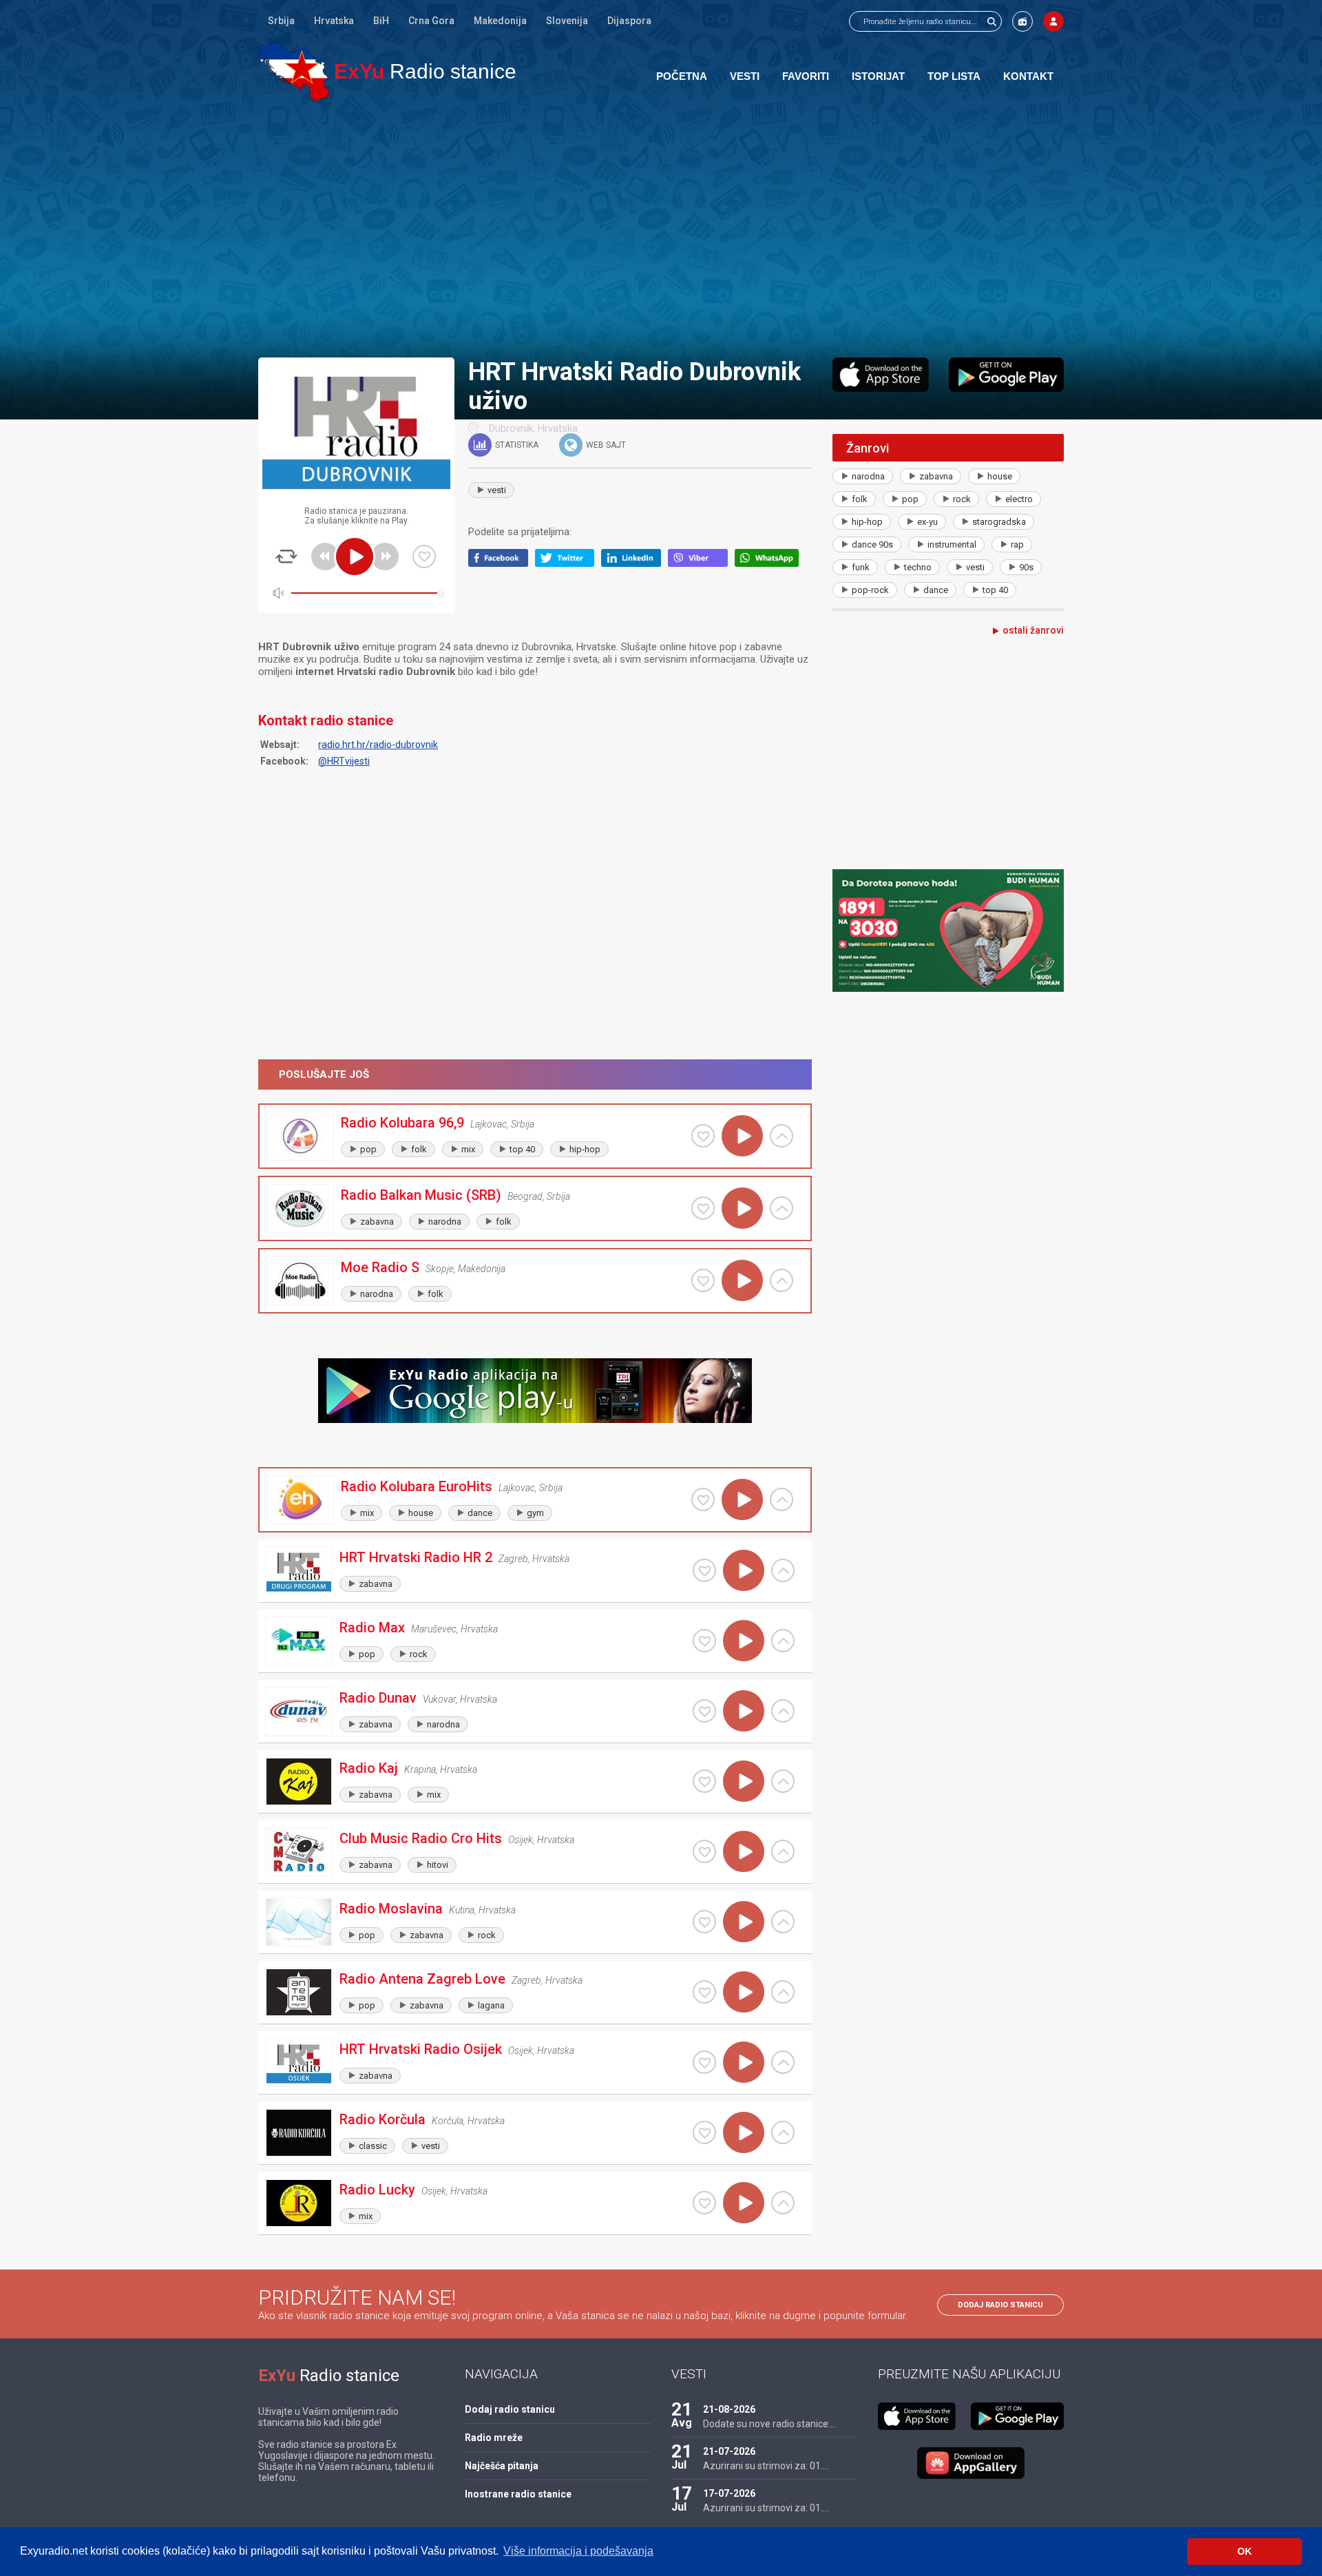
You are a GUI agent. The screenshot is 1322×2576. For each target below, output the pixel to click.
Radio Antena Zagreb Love (422, 1979)
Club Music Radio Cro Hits (421, 1838)
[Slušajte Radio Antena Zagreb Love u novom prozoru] (783, 1992)
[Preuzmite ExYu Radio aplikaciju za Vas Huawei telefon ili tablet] (971, 2463)
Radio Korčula (382, 2119)
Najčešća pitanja (502, 2466)
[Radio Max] (299, 1641)
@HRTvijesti (344, 761)
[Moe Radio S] (300, 1281)
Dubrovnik (511, 428)
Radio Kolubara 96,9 (402, 1123)
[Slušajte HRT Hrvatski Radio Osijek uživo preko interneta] (744, 2062)
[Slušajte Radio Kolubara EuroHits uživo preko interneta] (742, 1499)
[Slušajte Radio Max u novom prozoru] (783, 1641)
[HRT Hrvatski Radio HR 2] (299, 1571)
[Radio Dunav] (299, 1711)
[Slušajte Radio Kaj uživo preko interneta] (744, 1781)
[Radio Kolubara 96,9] (300, 1136)
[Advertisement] (661, 229)
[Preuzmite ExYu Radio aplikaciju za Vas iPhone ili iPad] (881, 375)
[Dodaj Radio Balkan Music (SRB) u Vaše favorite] (703, 1208)
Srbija (281, 21)
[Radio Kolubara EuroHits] (300, 1500)
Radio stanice (425, 71)
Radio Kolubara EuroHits (417, 1486)
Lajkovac (489, 1124)
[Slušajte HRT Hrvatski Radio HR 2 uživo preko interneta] (744, 1570)
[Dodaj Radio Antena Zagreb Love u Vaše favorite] (704, 1992)
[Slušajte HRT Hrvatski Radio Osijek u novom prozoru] (783, 2062)
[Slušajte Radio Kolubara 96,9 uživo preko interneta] (742, 1136)
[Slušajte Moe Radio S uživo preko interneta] (742, 1280)
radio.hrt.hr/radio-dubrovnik (378, 745)
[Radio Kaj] (299, 1782)
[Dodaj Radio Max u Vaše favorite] (704, 1641)
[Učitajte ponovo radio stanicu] (286, 557)
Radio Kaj (369, 1768)
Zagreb (513, 1559)
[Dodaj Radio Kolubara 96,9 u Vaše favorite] (703, 1136)
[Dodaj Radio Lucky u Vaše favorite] (704, 2203)
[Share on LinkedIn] (634, 563)
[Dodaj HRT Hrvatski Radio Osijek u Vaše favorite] (704, 2062)
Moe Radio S (380, 1267)
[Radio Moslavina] (299, 1922)
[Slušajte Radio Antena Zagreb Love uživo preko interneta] (744, 1992)
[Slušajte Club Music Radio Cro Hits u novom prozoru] (783, 1851)
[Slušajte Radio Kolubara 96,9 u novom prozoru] (781, 1136)
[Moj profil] (1053, 21)
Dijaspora (629, 21)
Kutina (462, 1910)
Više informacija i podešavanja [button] (578, 2551)
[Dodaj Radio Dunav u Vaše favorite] (704, 1711)
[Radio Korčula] (299, 2133)
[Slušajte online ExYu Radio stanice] (294, 71)
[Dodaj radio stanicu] (1022, 21)
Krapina (420, 1769)
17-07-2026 (729, 2493)
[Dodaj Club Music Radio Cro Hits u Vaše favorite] (704, 1851)
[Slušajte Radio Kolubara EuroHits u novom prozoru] (781, 1499)
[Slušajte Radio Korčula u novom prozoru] (783, 2132)
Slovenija (567, 21)
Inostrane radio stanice (518, 2494)
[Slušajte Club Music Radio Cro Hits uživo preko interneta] (744, 1851)
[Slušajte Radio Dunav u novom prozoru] (783, 1711)
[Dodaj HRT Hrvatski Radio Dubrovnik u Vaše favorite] (424, 557)
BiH (381, 21)
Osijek (521, 1840)
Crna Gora (431, 21)
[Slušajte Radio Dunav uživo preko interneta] (744, 1711)
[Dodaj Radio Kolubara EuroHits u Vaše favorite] (703, 1499)
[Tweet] (568, 563)
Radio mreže (494, 2438)
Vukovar (439, 1699)
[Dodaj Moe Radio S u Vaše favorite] (703, 1280)
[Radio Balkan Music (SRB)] (300, 1208)
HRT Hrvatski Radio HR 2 (416, 1557)
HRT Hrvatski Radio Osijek (421, 2049)
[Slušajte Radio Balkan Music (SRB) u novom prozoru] (781, 1208)
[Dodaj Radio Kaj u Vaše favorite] (704, 1781)
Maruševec (434, 1629)
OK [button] (1245, 2551)
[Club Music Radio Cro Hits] (299, 1852)
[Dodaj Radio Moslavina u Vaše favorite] (704, 1922)
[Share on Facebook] (502, 563)
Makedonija (500, 21)
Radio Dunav (378, 1698)
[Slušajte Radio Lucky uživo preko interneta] (744, 2203)
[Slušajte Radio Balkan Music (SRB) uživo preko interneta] (742, 1208)
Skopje (440, 1269)
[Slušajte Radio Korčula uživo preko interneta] (744, 2132)
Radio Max (372, 1628)
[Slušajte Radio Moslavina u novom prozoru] (783, 1922)
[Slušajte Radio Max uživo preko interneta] (744, 1641)
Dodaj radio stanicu (1000, 2305)
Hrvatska (334, 21)
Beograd (525, 1196)
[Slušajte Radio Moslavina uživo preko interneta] (744, 1922)
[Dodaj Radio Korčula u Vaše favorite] (704, 2132)
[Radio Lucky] (299, 2203)
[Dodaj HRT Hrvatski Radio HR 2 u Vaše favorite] (704, 1570)
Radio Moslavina (391, 1909)
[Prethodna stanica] (325, 557)
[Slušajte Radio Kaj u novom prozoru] (783, 1781)
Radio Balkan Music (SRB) (421, 1195)
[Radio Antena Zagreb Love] (299, 1992)
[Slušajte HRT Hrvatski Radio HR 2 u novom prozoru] (783, 1570)
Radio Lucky (377, 2190)
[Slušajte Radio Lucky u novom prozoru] (783, 2203)
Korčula (448, 2121)
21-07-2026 (729, 2451)
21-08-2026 (729, 2409)
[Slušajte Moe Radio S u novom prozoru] (781, 1280)
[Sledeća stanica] (385, 557)
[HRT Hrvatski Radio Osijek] (299, 2063)
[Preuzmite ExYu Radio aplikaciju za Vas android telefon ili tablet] (1006, 375)
